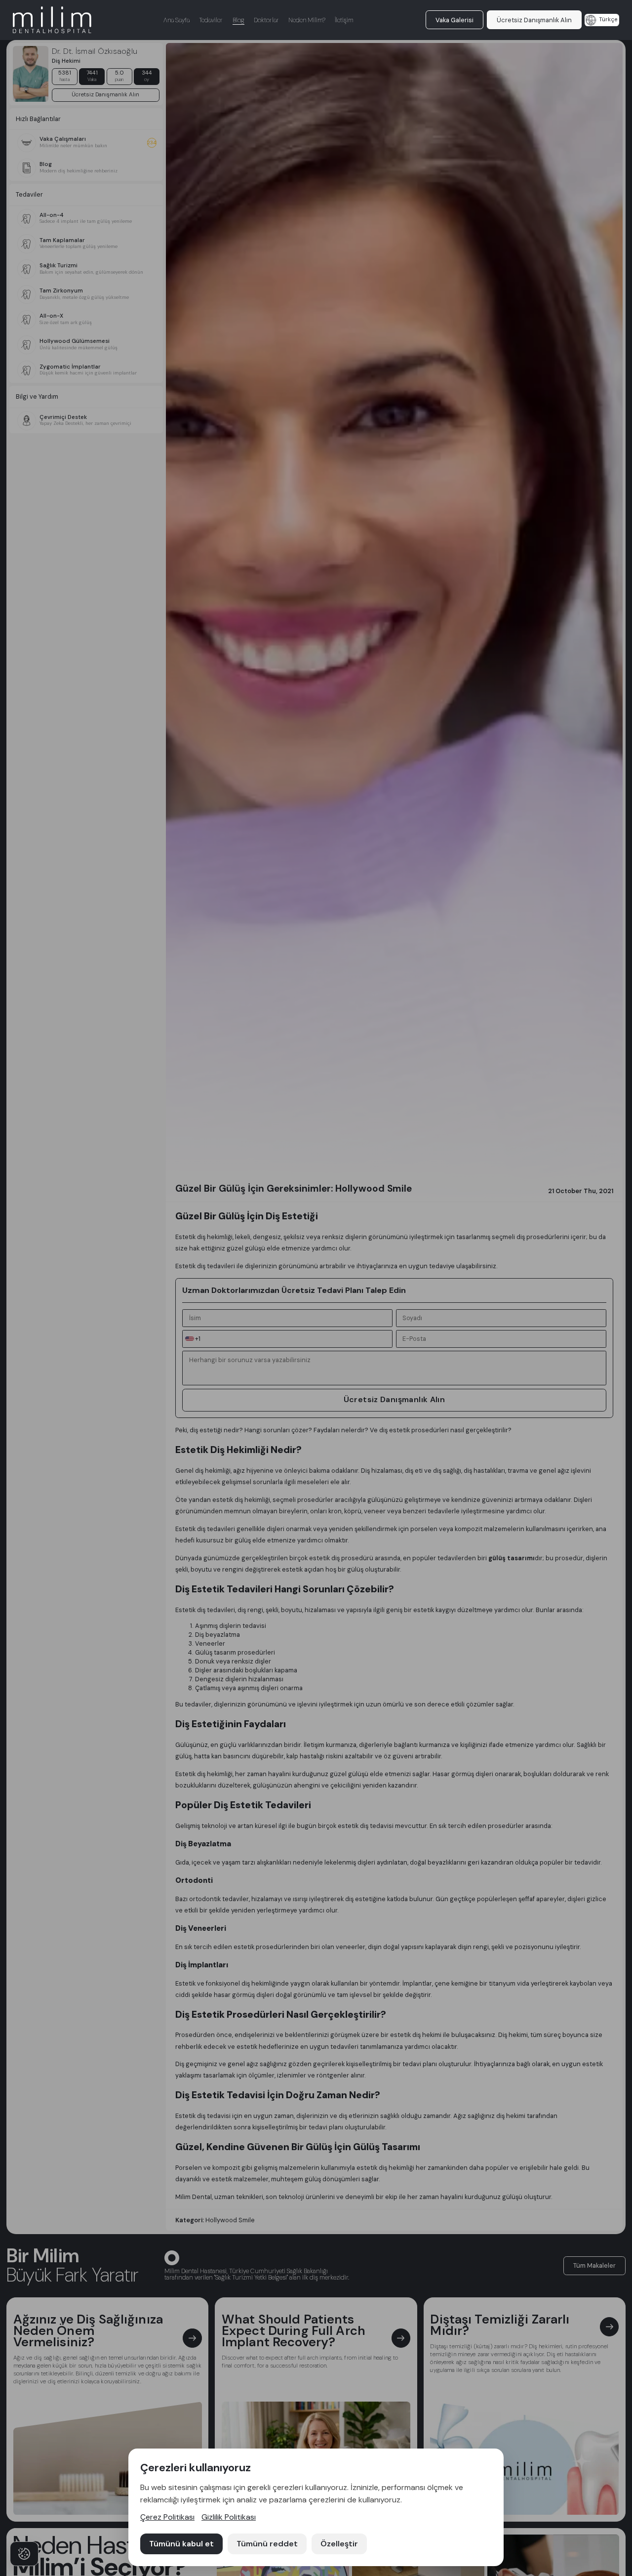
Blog (238, 20)
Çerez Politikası (167, 2517)
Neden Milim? (307, 20)
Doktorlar (266, 20)
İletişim (344, 20)
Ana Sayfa (177, 20)
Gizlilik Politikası (229, 2517)
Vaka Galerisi (454, 20)
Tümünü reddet (267, 2544)
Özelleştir (339, 2544)
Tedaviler (211, 20)
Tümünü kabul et (181, 2544)
